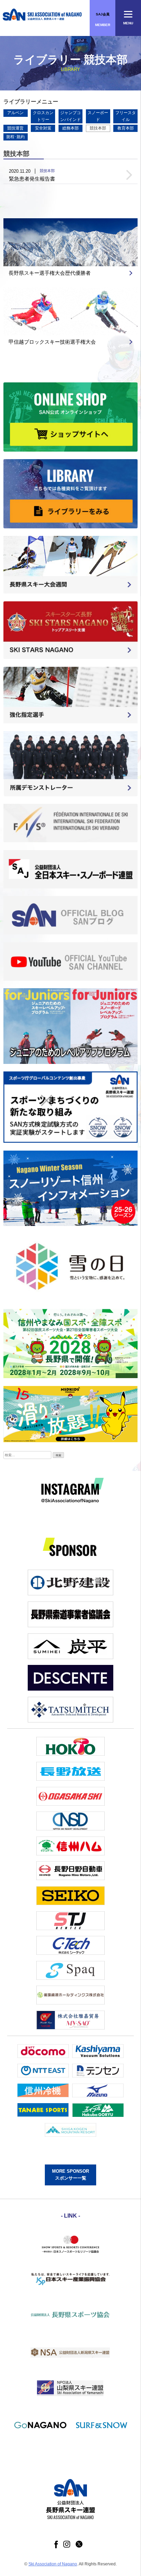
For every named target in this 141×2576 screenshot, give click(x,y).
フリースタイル (126, 116)
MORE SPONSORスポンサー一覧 (70, 2175)
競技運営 (15, 128)
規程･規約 (15, 137)
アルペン (15, 113)
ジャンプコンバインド (70, 116)
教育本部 (126, 128)
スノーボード (98, 116)
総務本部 (70, 128)
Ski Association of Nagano (53, 2564)
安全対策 (43, 128)
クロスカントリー (43, 116)
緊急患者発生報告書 (32, 179)
